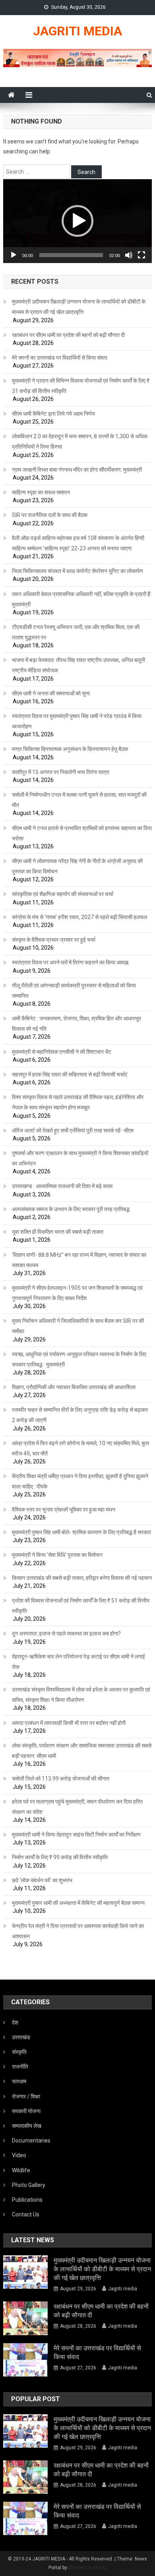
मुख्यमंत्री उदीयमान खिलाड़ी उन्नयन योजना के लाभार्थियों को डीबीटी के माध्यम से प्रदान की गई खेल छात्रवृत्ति (79, 307)
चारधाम (19, 2081)
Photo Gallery (29, 2185)
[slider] (71, 255)
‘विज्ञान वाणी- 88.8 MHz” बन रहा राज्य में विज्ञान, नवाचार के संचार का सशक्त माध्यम (79, 1260)
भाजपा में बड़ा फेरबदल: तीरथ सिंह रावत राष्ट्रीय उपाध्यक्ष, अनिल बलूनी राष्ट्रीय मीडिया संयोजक (78, 665)
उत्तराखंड (21, 2037)
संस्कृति (19, 2052)
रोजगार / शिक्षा (26, 2096)
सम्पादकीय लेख (27, 2126)
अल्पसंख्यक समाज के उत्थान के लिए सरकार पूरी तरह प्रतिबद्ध (71, 1209)
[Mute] (129, 255)
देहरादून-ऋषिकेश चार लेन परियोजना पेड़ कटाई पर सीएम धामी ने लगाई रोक (78, 1662)
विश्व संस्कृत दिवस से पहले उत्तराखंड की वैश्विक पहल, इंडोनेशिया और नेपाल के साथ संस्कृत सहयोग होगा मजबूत (78, 1102)
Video (19, 2155)
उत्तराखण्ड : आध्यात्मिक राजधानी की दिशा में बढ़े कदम (62, 1186)
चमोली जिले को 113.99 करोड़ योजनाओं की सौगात (61, 1779)
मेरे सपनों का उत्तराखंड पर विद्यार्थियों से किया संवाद (60, 358)
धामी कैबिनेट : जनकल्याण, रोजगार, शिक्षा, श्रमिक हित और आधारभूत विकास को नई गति (77, 1024)
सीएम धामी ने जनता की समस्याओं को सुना (51, 693)
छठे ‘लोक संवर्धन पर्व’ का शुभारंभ (42, 1880)
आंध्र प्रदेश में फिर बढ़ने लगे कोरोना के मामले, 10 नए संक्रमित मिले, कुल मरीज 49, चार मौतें (80, 1448)
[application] (77, 221)
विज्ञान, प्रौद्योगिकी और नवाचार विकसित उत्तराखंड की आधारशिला (74, 1387)
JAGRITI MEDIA (77, 31)
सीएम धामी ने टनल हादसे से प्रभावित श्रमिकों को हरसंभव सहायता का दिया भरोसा (82, 833)
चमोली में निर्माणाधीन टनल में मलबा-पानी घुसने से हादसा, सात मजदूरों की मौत (79, 800)
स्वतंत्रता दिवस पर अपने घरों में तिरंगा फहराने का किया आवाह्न (70, 962)
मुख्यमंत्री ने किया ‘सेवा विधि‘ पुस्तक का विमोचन (57, 1555)
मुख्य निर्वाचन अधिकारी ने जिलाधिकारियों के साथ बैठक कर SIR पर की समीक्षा (78, 1326)
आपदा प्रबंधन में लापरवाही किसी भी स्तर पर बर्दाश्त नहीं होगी (69, 1723)
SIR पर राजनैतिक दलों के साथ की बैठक (50, 515)
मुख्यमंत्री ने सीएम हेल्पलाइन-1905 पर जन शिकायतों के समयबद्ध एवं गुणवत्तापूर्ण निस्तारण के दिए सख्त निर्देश (77, 1293)
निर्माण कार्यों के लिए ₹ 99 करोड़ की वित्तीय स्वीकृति (60, 1857)
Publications (27, 2200)
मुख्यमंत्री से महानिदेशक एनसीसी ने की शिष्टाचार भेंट (62, 1052)
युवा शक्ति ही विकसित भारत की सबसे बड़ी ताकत (58, 1232)
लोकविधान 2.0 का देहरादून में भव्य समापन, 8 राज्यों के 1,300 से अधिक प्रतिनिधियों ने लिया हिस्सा (80, 441)
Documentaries (31, 2141)
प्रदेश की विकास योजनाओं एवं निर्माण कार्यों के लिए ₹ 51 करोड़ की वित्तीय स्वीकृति (81, 1606)
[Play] (14, 255)
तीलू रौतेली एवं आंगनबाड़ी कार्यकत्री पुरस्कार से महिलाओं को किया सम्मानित (74, 991)
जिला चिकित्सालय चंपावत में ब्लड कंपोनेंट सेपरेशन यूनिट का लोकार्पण (77, 571)
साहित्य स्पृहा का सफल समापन (41, 492)
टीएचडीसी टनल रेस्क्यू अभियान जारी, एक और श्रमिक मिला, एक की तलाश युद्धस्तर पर (76, 632)
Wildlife (21, 2170)
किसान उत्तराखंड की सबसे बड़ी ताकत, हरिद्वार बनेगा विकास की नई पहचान (82, 1578)
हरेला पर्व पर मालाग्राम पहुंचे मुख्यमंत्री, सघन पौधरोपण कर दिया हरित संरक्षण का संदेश (77, 1807)
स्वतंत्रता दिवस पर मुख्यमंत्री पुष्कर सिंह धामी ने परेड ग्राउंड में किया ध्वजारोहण (77, 721)
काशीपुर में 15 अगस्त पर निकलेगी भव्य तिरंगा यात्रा (61, 772)
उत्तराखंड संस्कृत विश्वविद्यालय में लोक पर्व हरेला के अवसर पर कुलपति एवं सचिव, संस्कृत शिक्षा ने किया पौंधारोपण (81, 1695)
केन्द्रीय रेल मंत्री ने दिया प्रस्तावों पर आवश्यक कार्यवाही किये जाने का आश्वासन (78, 1931)
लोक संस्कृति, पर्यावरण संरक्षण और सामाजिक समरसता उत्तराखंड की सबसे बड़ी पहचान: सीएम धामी (82, 1751)
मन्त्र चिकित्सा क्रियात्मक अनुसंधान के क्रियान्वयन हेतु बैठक (70, 749)
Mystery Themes (87, 2568)
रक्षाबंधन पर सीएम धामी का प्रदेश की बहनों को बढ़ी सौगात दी (68, 335)
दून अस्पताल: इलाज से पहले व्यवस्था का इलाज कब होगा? (66, 1633)
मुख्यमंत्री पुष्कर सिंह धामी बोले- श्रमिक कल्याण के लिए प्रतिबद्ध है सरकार (81, 1532)
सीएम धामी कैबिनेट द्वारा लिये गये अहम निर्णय (53, 414)
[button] (77, 221)
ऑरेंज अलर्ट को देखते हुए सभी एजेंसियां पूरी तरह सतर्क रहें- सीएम (73, 1130)
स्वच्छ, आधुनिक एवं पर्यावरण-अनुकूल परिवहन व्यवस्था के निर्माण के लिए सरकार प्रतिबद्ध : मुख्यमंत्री (79, 1359)
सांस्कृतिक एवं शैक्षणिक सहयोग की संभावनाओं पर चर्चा (63, 894)
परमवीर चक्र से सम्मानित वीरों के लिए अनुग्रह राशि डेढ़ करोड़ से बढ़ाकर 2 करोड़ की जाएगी (80, 1415)
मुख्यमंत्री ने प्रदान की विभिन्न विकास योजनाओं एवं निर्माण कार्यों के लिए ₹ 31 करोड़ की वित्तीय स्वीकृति (81, 386)
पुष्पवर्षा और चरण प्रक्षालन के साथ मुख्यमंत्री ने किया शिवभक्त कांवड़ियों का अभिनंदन (80, 1158)
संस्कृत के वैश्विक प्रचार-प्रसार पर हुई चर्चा (54, 940)
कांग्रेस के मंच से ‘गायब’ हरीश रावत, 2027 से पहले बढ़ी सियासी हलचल (79, 917)
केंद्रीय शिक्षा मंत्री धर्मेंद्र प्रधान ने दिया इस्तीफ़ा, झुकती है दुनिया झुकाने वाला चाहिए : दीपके (80, 1481)
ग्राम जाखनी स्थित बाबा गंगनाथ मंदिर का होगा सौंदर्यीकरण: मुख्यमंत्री (77, 470)
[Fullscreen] (141, 255)
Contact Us (26, 2214)
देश (15, 2022)
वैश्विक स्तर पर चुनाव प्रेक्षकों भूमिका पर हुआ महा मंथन (64, 1510)
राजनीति (20, 2067)
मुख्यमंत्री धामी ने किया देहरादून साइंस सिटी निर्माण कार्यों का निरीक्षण (76, 1835)
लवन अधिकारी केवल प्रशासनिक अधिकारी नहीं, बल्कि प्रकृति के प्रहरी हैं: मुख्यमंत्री (82, 599)
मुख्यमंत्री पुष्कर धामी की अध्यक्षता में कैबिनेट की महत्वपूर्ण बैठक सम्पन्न (78, 1903)
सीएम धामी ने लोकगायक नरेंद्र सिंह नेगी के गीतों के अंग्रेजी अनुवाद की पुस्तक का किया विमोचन (77, 866)
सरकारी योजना (26, 2111)
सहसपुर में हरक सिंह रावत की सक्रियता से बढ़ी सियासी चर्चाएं (70, 1074)
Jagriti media (123, 2289)
